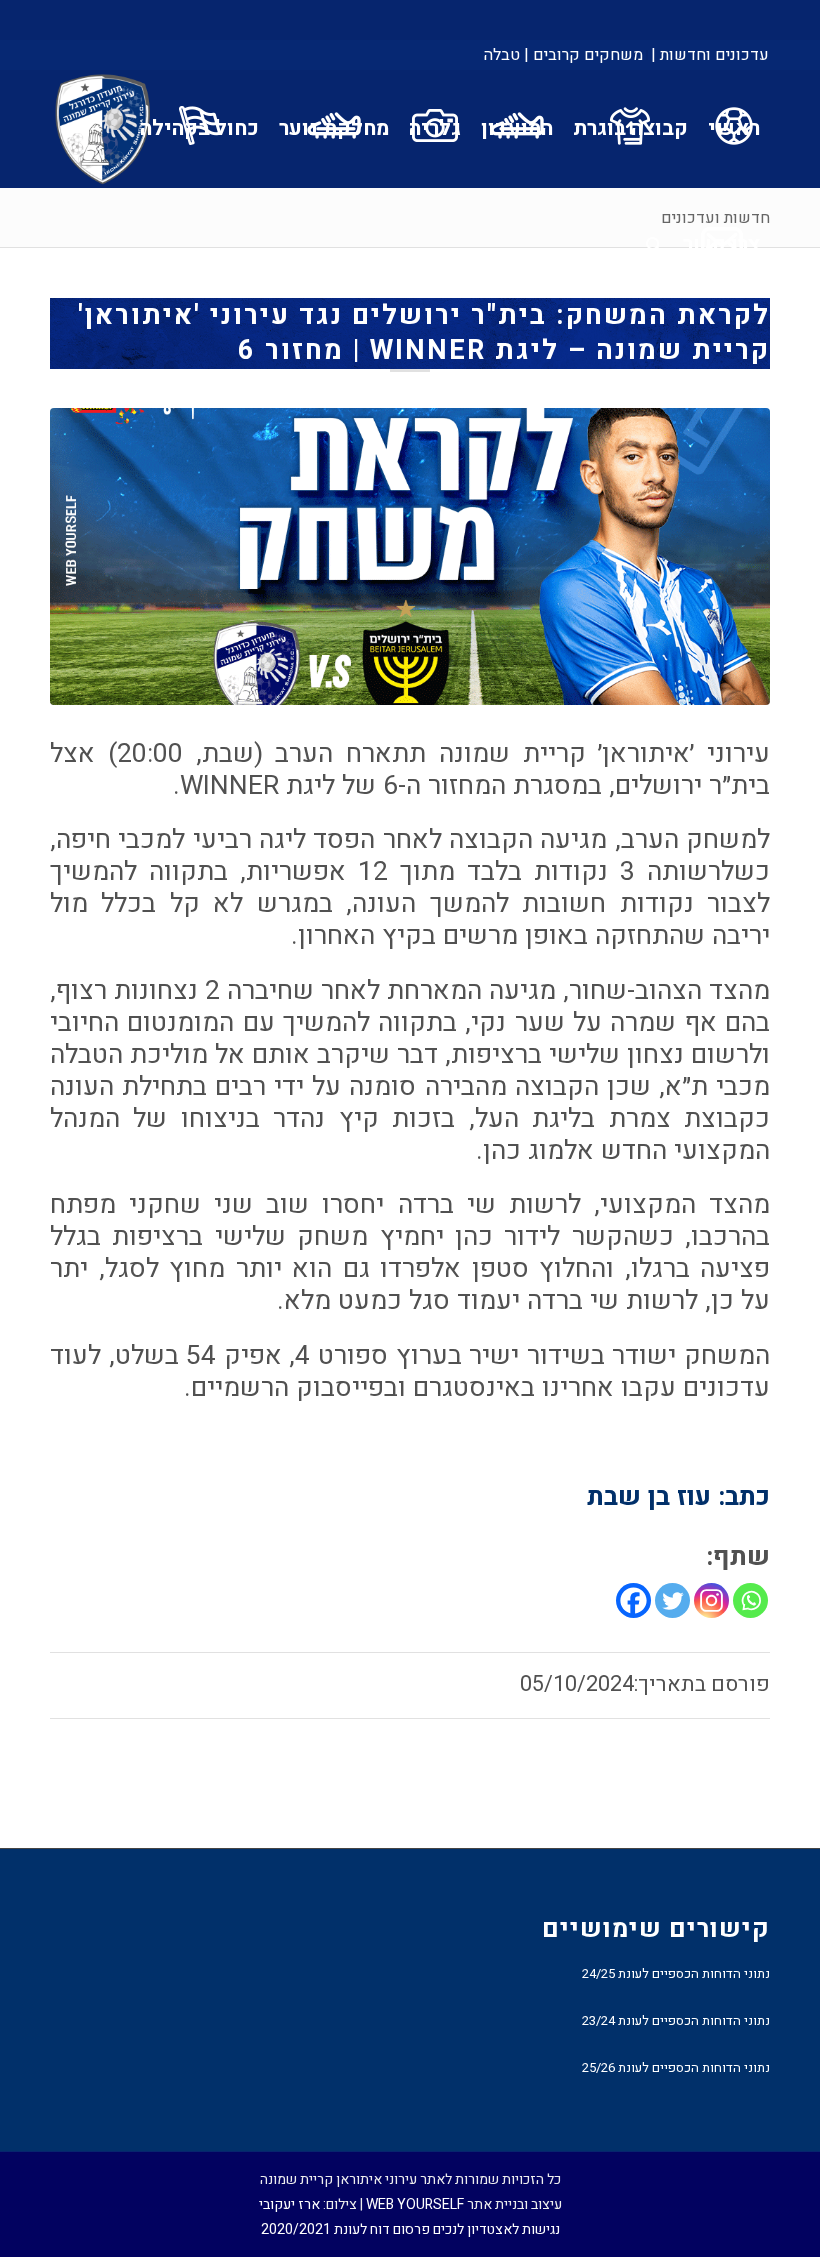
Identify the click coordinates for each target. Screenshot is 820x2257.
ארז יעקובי (289, 2204)
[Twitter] (672, 1600)
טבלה (502, 55)
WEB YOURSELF (415, 2204)
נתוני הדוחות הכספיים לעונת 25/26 (676, 2067)
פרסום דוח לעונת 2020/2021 (345, 2229)
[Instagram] (711, 1600)
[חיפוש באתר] (654, 245)
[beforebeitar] (410, 556)
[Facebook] (633, 1600)
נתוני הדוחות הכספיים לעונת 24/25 (676, 1973)
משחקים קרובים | (583, 55)
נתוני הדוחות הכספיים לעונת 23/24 (676, 2020)
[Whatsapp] (750, 1600)
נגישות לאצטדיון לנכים (496, 2229)
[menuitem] (708, 55)
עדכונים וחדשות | (710, 55)
